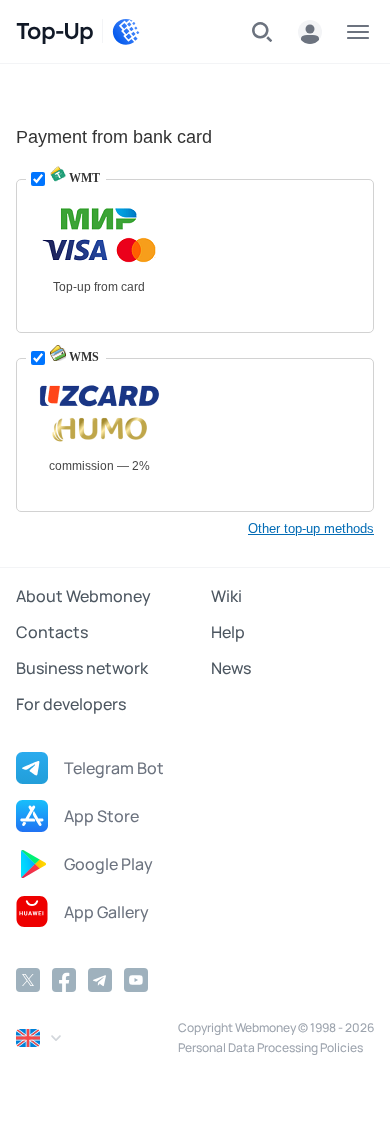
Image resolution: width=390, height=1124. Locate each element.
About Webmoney (83, 596)
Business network (82, 668)
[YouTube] (136, 980)
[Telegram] (100, 980)
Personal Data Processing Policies (270, 1047)
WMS (82, 357)
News (231, 668)
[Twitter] (28, 980)
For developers (71, 704)
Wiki (226, 596)
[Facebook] (64, 980)
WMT (83, 178)
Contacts (52, 632)
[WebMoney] (126, 32)
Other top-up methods (311, 528)
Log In (310, 32)
